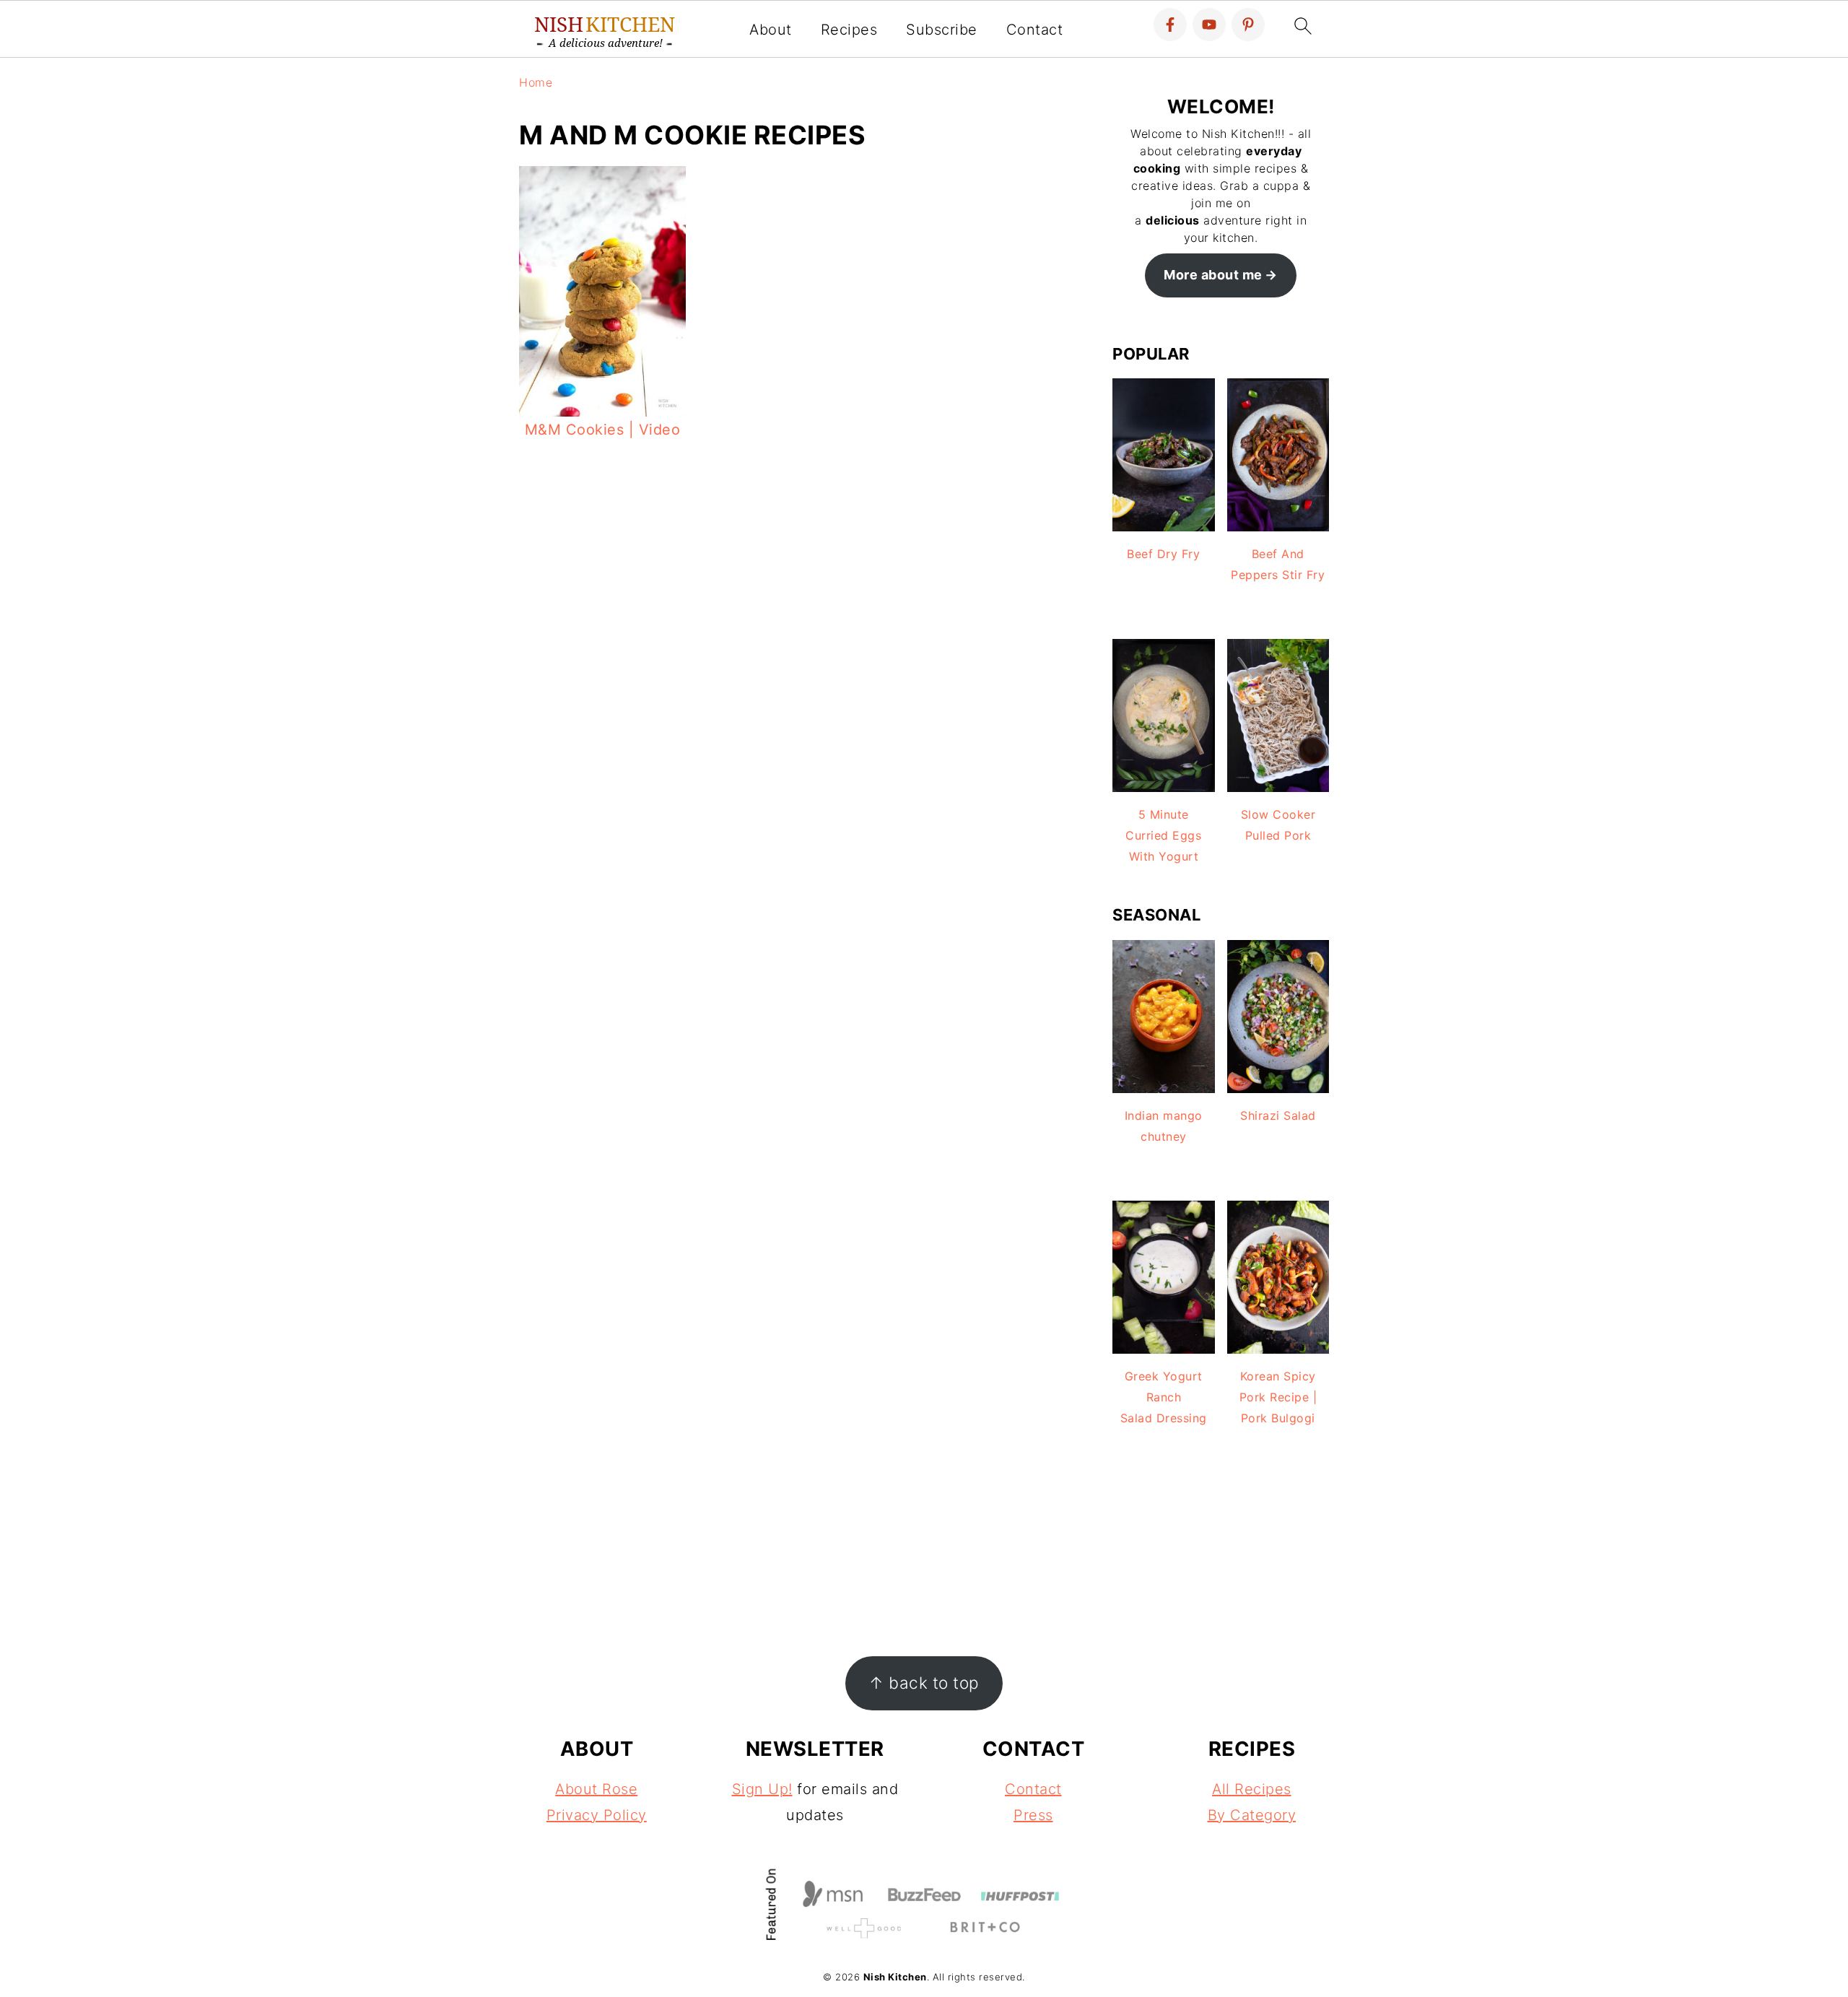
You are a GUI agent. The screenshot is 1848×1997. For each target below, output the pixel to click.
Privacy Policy (597, 1815)
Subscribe (942, 30)
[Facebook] (1170, 25)
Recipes (849, 30)
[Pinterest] (1248, 25)
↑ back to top (924, 1683)
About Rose (596, 1789)
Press (1033, 1815)
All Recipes (1252, 1789)
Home (536, 82)
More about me (1213, 275)
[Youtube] (1209, 25)
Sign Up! (762, 1789)
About (771, 30)
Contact (1035, 30)
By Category (1252, 1815)
